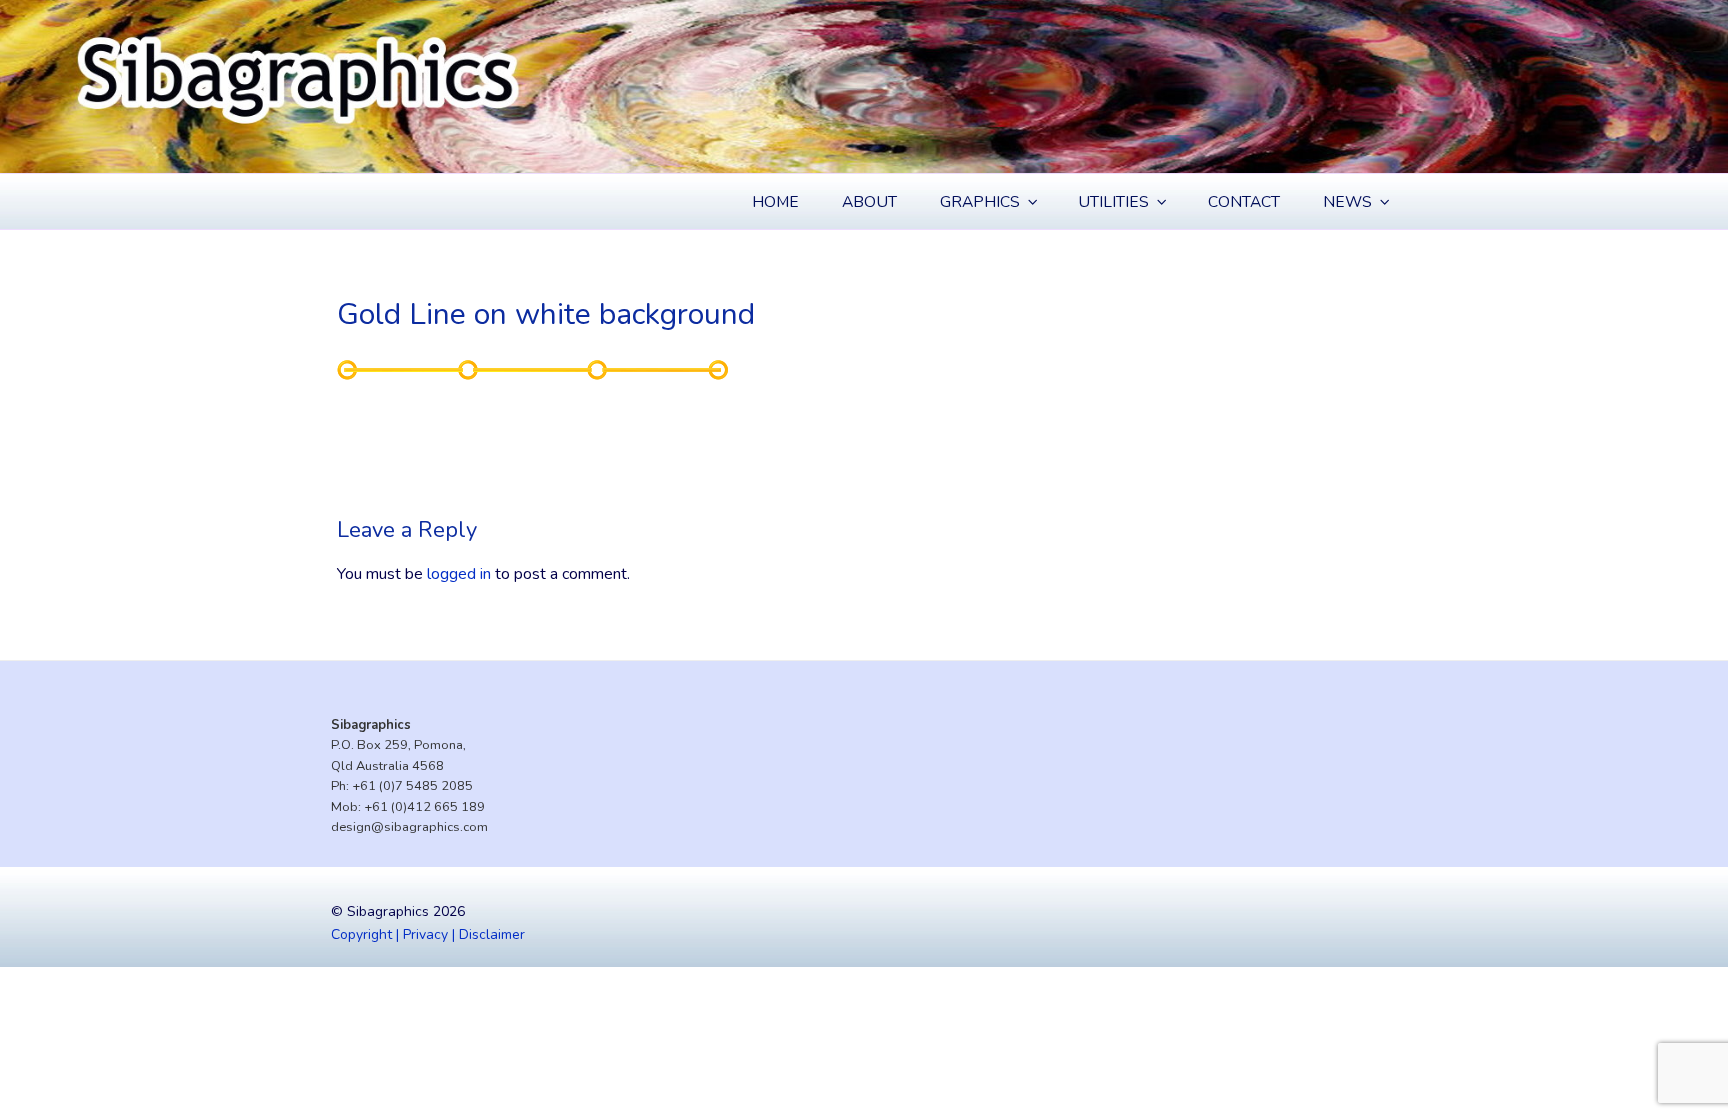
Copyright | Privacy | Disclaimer (428, 934)
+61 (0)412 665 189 (424, 807)
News (1347, 202)
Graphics (980, 202)
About (869, 202)
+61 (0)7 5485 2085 (412, 786)
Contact (1244, 202)
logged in (459, 574)
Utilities (1113, 202)
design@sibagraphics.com (409, 827)
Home (775, 202)
